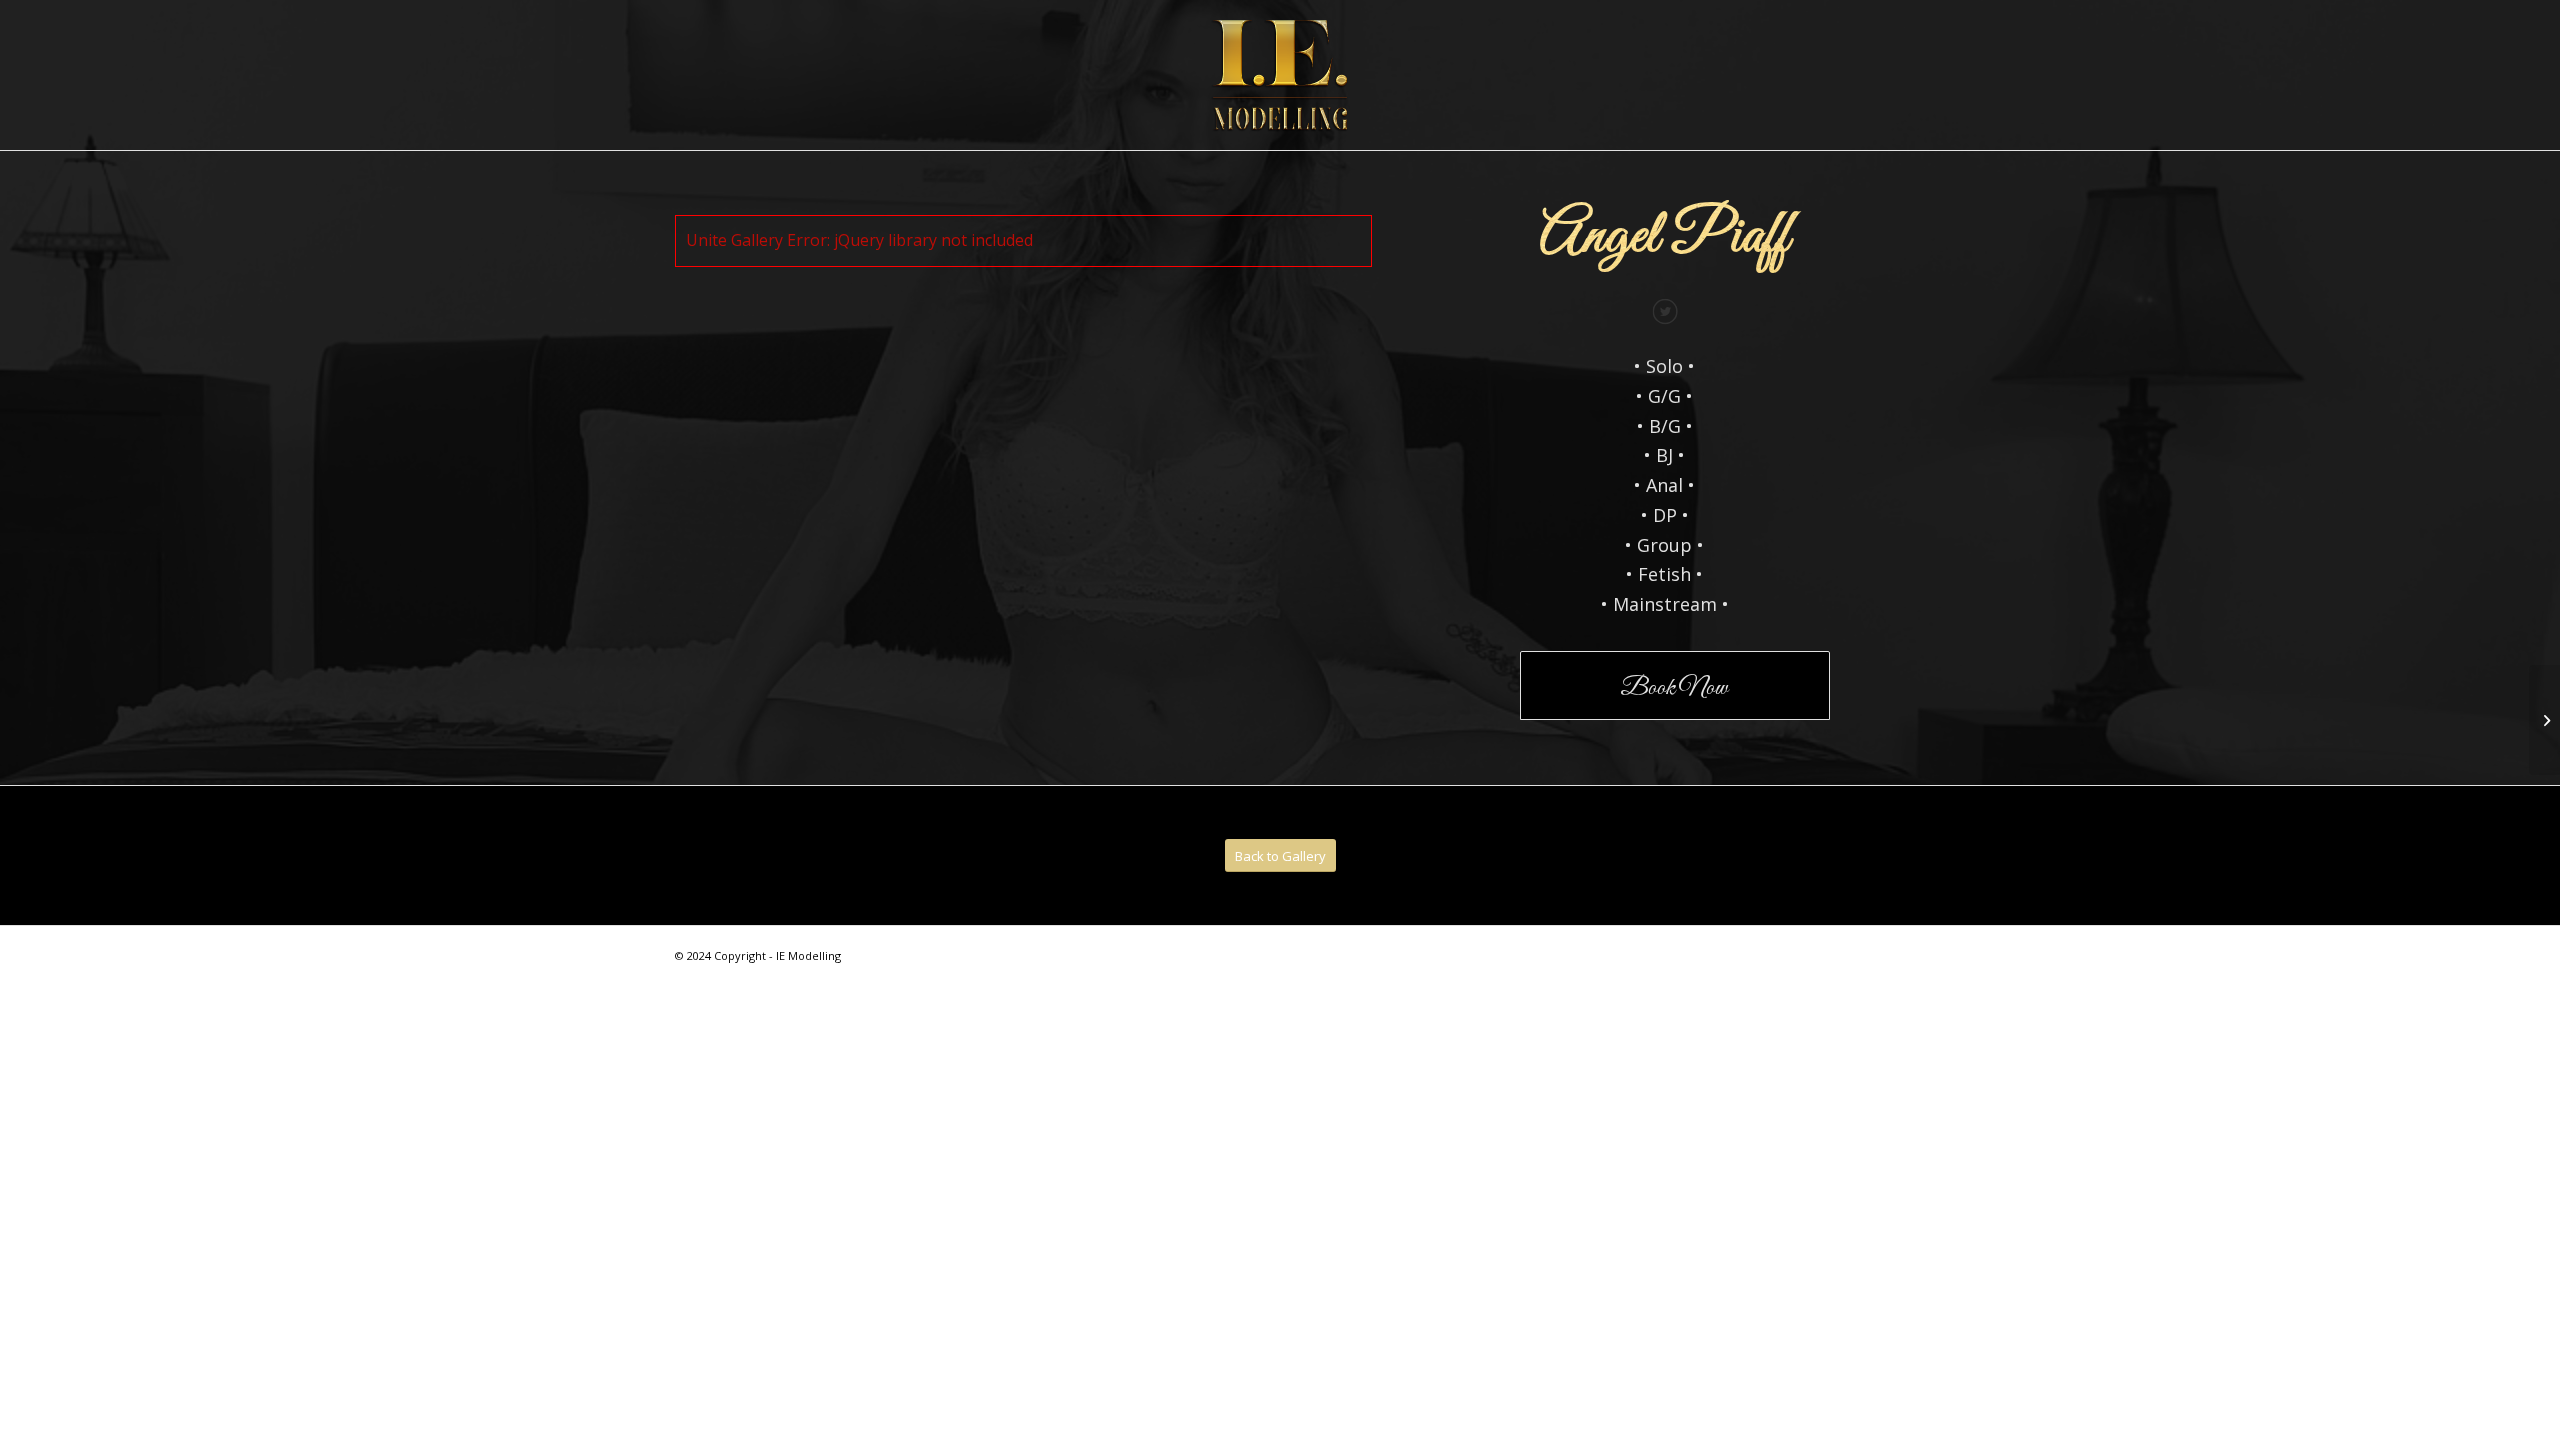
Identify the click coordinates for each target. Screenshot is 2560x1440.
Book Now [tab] (1674, 688)
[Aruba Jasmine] (2544, 720)
